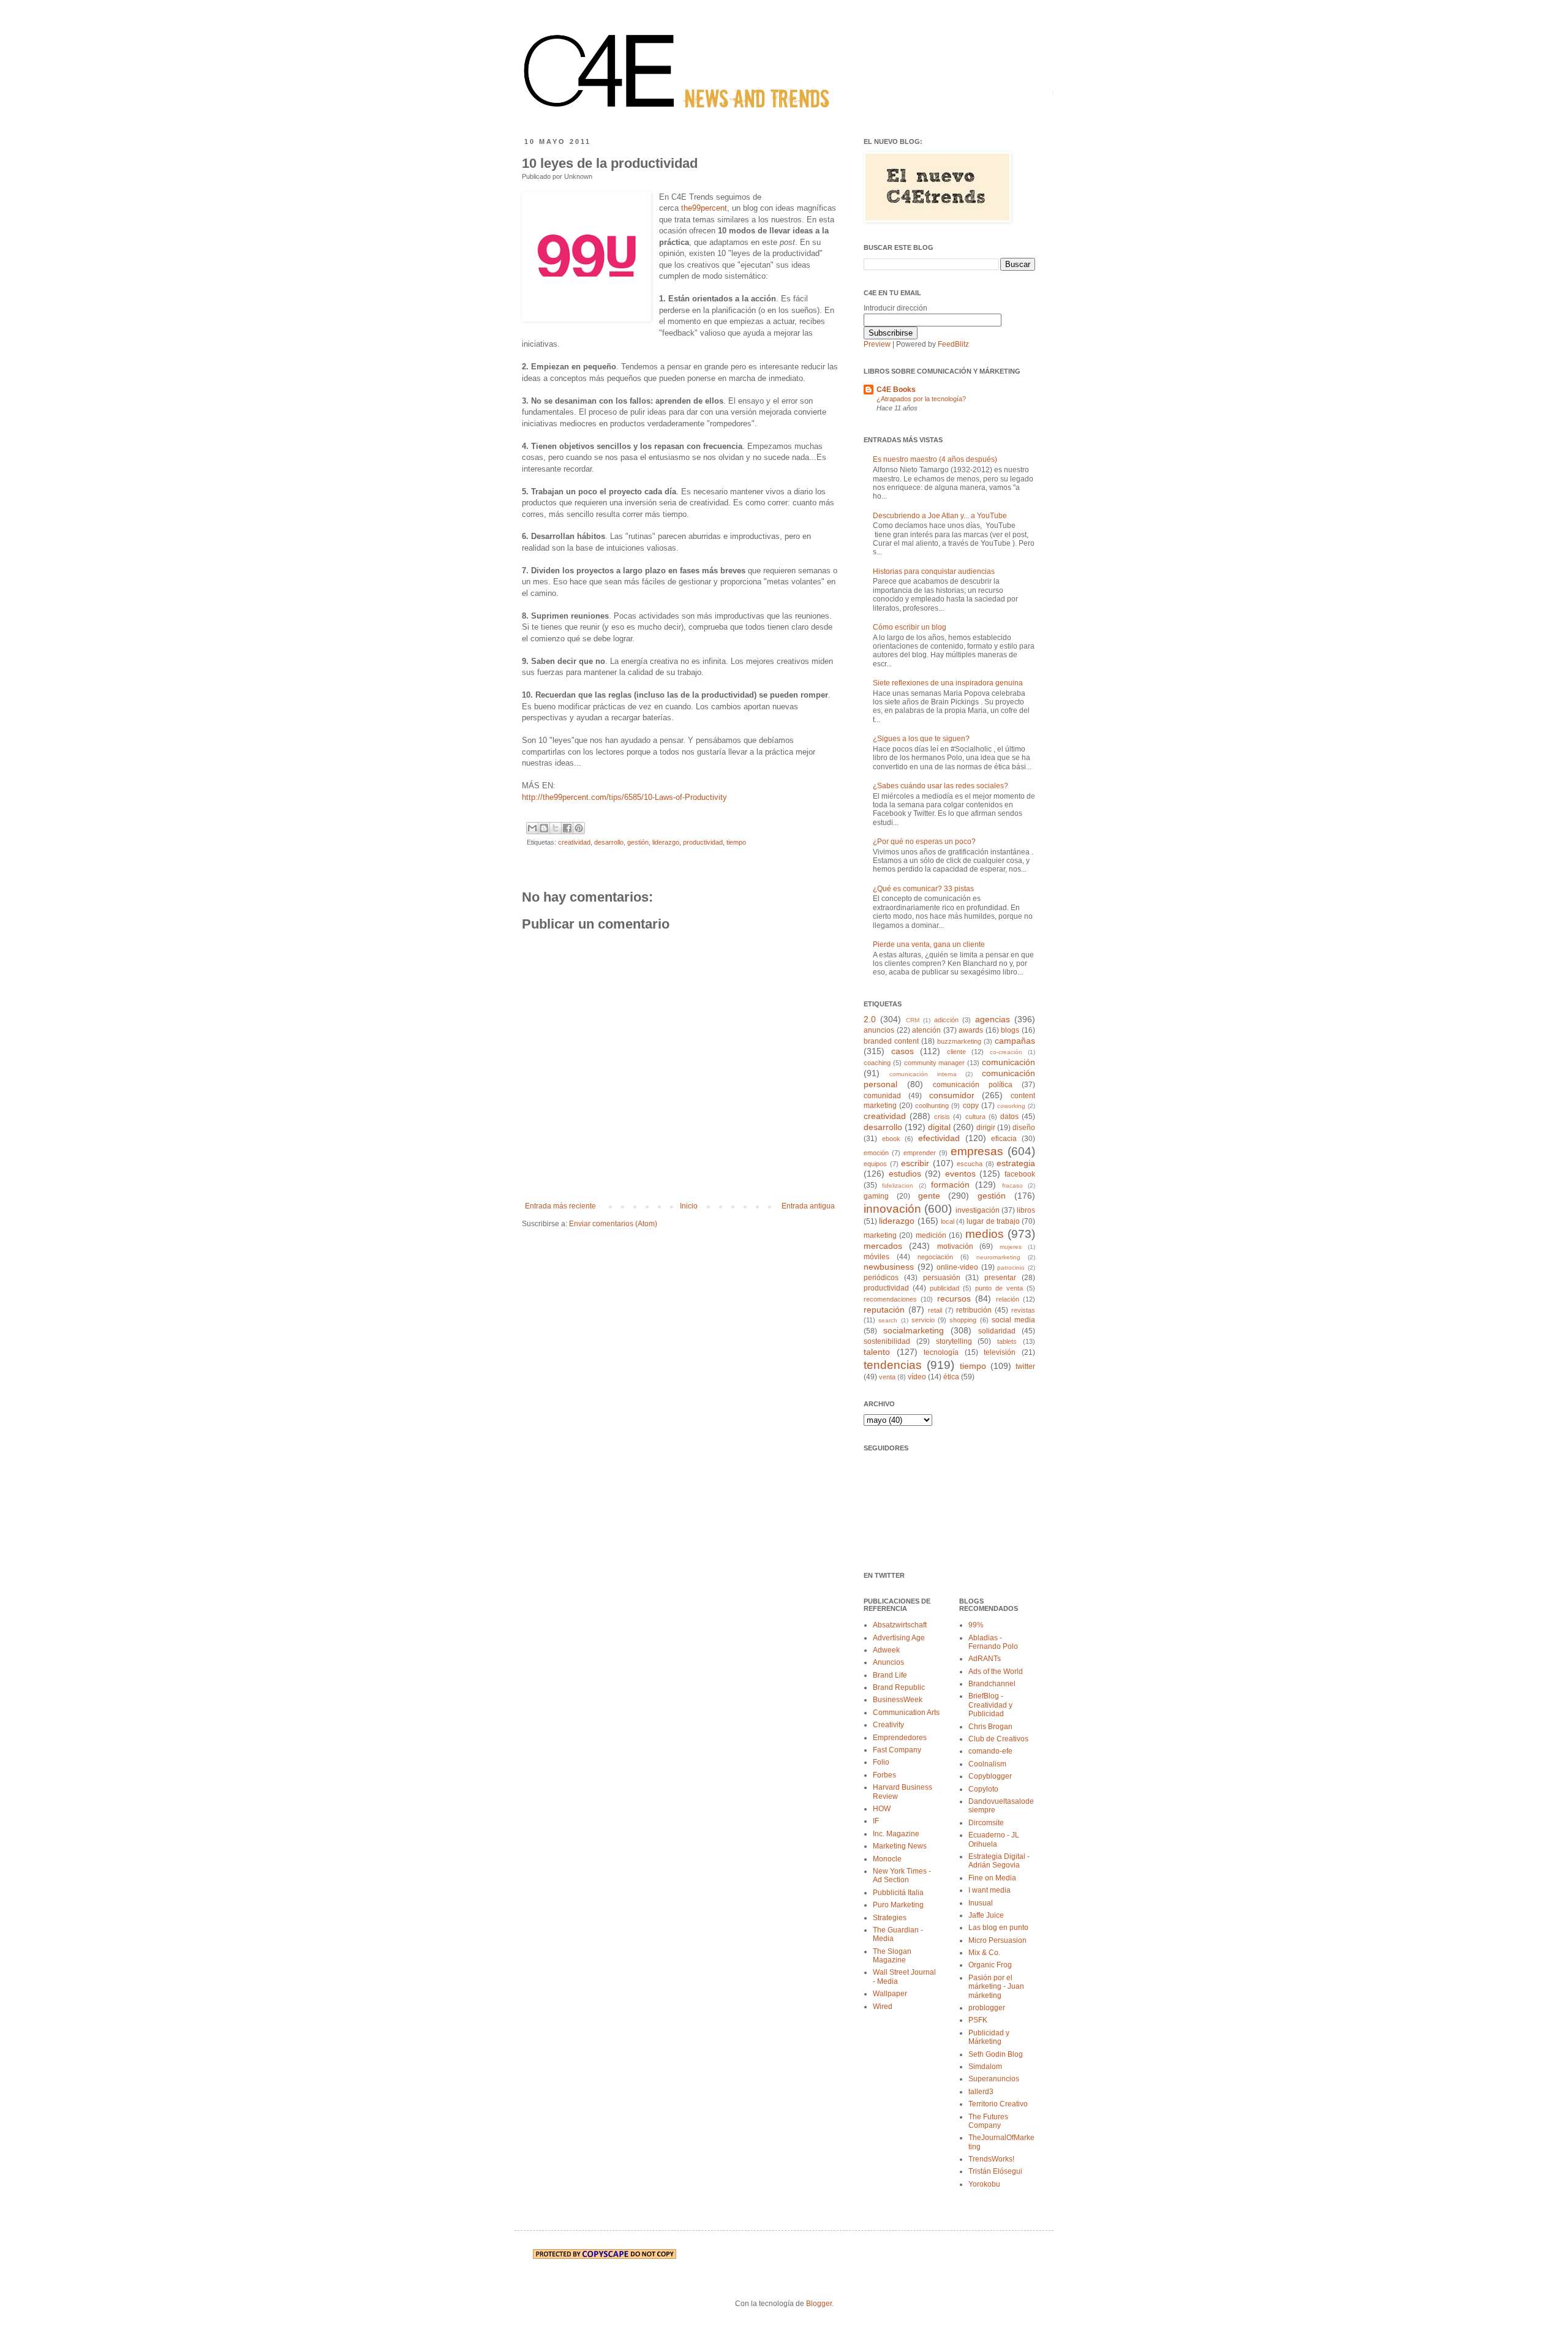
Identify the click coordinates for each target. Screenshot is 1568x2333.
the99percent (704, 208)
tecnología (941, 1352)
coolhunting (932, 1106)
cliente (956, 1052)
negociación (935, 1257)
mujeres (1011, 1247)
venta (887, 1377)
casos (903, 1051)
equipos (875, 1164)
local (948, 1221)
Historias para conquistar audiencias (934, 571)
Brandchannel (992, 1684)
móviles (876, 1257)
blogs (1010, 1030)
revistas (1023, 1310)
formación (950, 1185)
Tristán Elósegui (995, 2171)
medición (931, 1235)
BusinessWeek (898, 1700)
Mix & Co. (984, 1953)
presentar (1000, 1278)
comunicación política (973, 1085)
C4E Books (896, 390)
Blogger (819, 2304)
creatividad (574, 842)
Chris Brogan (990, 1727)
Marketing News (900, 1846)
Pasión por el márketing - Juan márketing (996, 1987)
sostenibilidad (887, 1341)
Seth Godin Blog (996, 2054)
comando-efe (990, 1751)
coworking (1011, 1106)
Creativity (888, 1725)
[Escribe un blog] (544, 828)
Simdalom (985, 2067)
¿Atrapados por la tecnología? (921, 399)
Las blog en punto (998, 1928)
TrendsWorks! (991, 2159)
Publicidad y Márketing (989, 2037)
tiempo (736, 842)
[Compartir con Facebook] (567, 828)
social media (1013, 1320)
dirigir (986, 1128)
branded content (891, 1041)
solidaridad (997, 1331)
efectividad (939, 1138)
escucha (970, 1164)
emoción (876, 1153)
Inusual (981, 1903)
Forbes (884, 1775)
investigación (978, 1210)
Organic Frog (990, 1965)
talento (877, 1352)
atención (926, 1030)
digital (939, 1127)
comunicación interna (923, 1074)
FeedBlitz (953, 344)
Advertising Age (899, 1638)
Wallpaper (890, 1994)
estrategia (1016, 1163)
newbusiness (889, 1267)
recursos (954, 1298)
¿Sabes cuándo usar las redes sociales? (940, 786)
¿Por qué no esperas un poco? (924, 842)
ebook (891, 1139)
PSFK (978, 2020)
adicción (946, 1020)
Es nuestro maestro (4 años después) (935, 459)
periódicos (881, 1278)
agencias (993, 1019)
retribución (974, 1310)
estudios (905, 1174)
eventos (960, 1174)
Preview (877, 344)
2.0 (870, 1019)
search (888, 1320)
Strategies (890, 1918)
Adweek (886, 1650)
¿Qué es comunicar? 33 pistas (923, 889)
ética (951, 1377)
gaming (876, 1196)
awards (971, 1030)
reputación (884, 1310)
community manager (935, 1063)
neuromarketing (998, 1257)
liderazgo (666, 842)
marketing (880, 1235)
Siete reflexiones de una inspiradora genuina (948, 683)
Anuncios (888, 1662)
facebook (1020, 1174)
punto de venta (999, 1288)
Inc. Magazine (896, 1834)
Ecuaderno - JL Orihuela (994, 1839)
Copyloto (983, 1789)
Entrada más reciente (560, 1206)
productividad (703, 842)
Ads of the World (996, 1672)
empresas (977, 1151)
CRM (913, 1020)
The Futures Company (988, 2121)
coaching (877, 1063)
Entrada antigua (808, 1206)
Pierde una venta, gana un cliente (929, 944)
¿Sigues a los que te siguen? (921, 739)
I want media (989, 1890)
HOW (882, 1809)
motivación (955, 1246)
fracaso (1012, 1185)
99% (976, 1625)
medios (985, 1234)
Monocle (887, 1859)
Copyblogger (990, 1776)
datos (1009, 1117)
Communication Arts (906, 1713)
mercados (883, 1246)
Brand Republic (899, 1687)
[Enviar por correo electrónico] (532, 828)
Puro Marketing (898, 1905)
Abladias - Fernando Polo (993, 1642)
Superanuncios (994, 2079)
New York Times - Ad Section (902, 1875)
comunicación (1008, 1062)
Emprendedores (900, 1738)
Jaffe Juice (986, 1915)
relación (1008, 1299)
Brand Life (890, 1675)
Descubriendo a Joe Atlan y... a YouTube (940, 516)
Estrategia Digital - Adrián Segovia (999, 1861)
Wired (883, 2007)
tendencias (893, 1365)
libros (1026, 1210)
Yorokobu (984, 2184)
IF (876, 1821)
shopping (963, 1320)
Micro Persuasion (997, 1940)
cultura (975, 1117)
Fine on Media (992, 1878)
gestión (638, 842)
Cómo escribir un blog (910, 627)
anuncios (879, 1030)
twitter (1025, 1366)
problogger (987, 2008)
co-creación (1006, 1052)
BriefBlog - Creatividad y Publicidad (990, 1705)
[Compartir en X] (556, 828)
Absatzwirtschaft (900, 1625)
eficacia (1004, 1139)
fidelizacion (898, 1185)
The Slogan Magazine (892, 1956)
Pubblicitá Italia (898, 1893)
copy (971, 1106)
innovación (892, 1209)
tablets (1007, 1341)
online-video (957, 1267)
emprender (920, 1153)
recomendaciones (890, 1299)
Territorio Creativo (998, 2104)
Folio (881, 1762)
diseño (1024, 1128)
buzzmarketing (959, 1041)
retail (935, 1310)
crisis (942, 1117)
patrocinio (1011, 1268)
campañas (1015, 1041)
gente (929, 1196)
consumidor (952, 1095)
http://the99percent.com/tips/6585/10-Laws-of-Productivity (624, 797)
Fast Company (897, 1750)
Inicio (689, 1206)
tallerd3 (981, 2092)
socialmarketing (914, 1330)
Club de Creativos (998, 1739)
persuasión (942, 1278)
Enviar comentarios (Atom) (613, 1224)
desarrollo (609, 842)
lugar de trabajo (993, 1221)
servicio (923, 1320)
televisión (1000, 1352)
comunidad (882, 1096)
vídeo (917, 1377)
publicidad (944, 1288)
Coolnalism (987, 1764)
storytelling (954, 1341)
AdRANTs (985, 1659)
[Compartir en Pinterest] (579, 828)
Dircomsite (986, 1823)
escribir (915, 1163)
